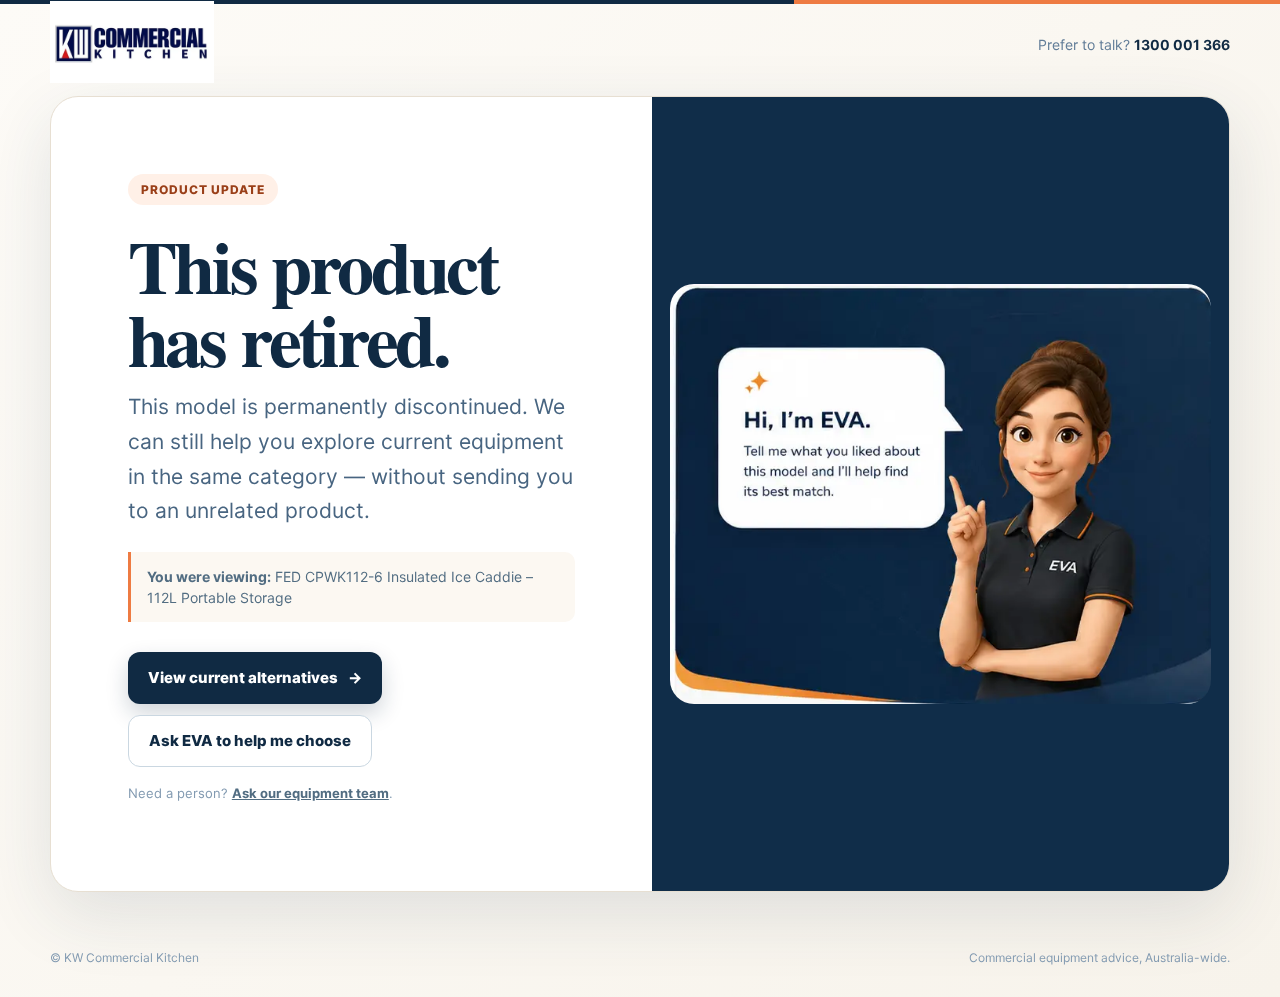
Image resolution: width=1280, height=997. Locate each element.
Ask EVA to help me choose (250, 740)
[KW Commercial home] (132, 44)
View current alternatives (255, 677)
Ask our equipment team (310, 793)
